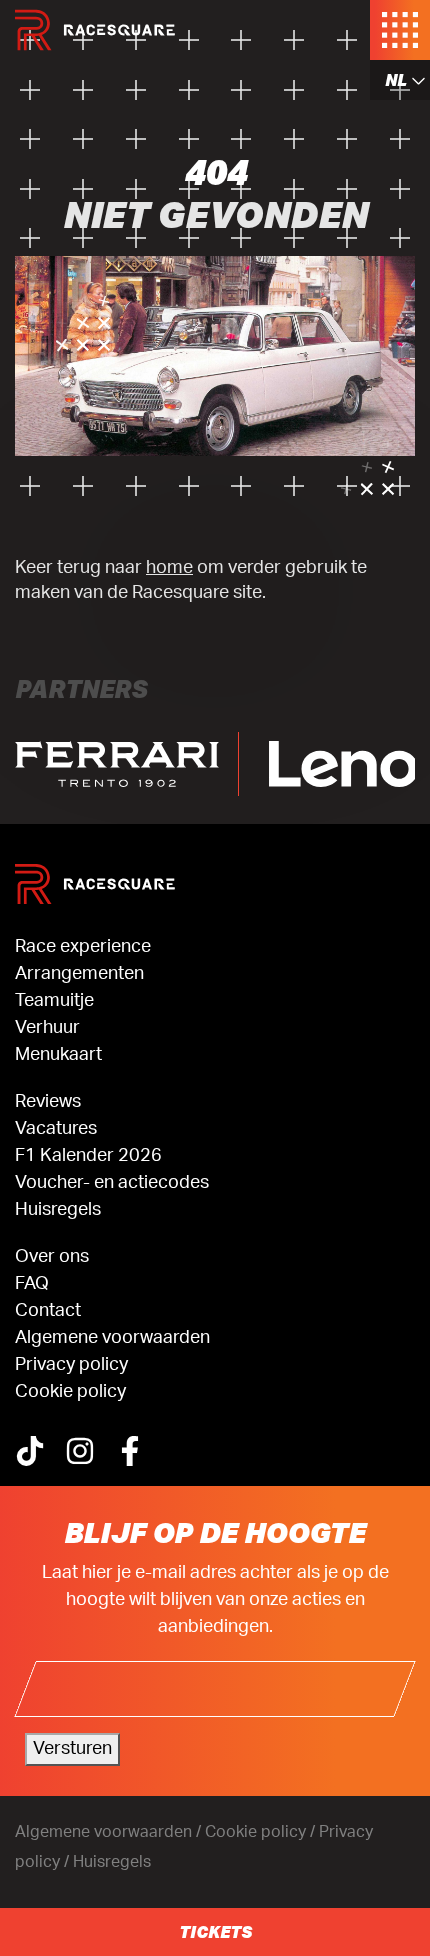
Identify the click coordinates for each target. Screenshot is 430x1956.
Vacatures (56, 1129)
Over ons (52, 1257)
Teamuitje (54, 1001)
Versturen (72, 1749)
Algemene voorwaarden (112, 1338)
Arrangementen (79, 974)
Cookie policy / (262, 1832)
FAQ (32, 1284)
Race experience (83, 947)
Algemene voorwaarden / (110, 1832)
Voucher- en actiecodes (112, 1183)
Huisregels (58, 1210)
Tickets (215, 1931)
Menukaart (58, 1055)
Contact (48, 1311)
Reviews (48, 1102)
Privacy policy (71, 1365)
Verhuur (47, 1028)
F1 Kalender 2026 (88, 1156)
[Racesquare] (95, 30)
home (169, 567)
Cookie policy (70, 1392)
